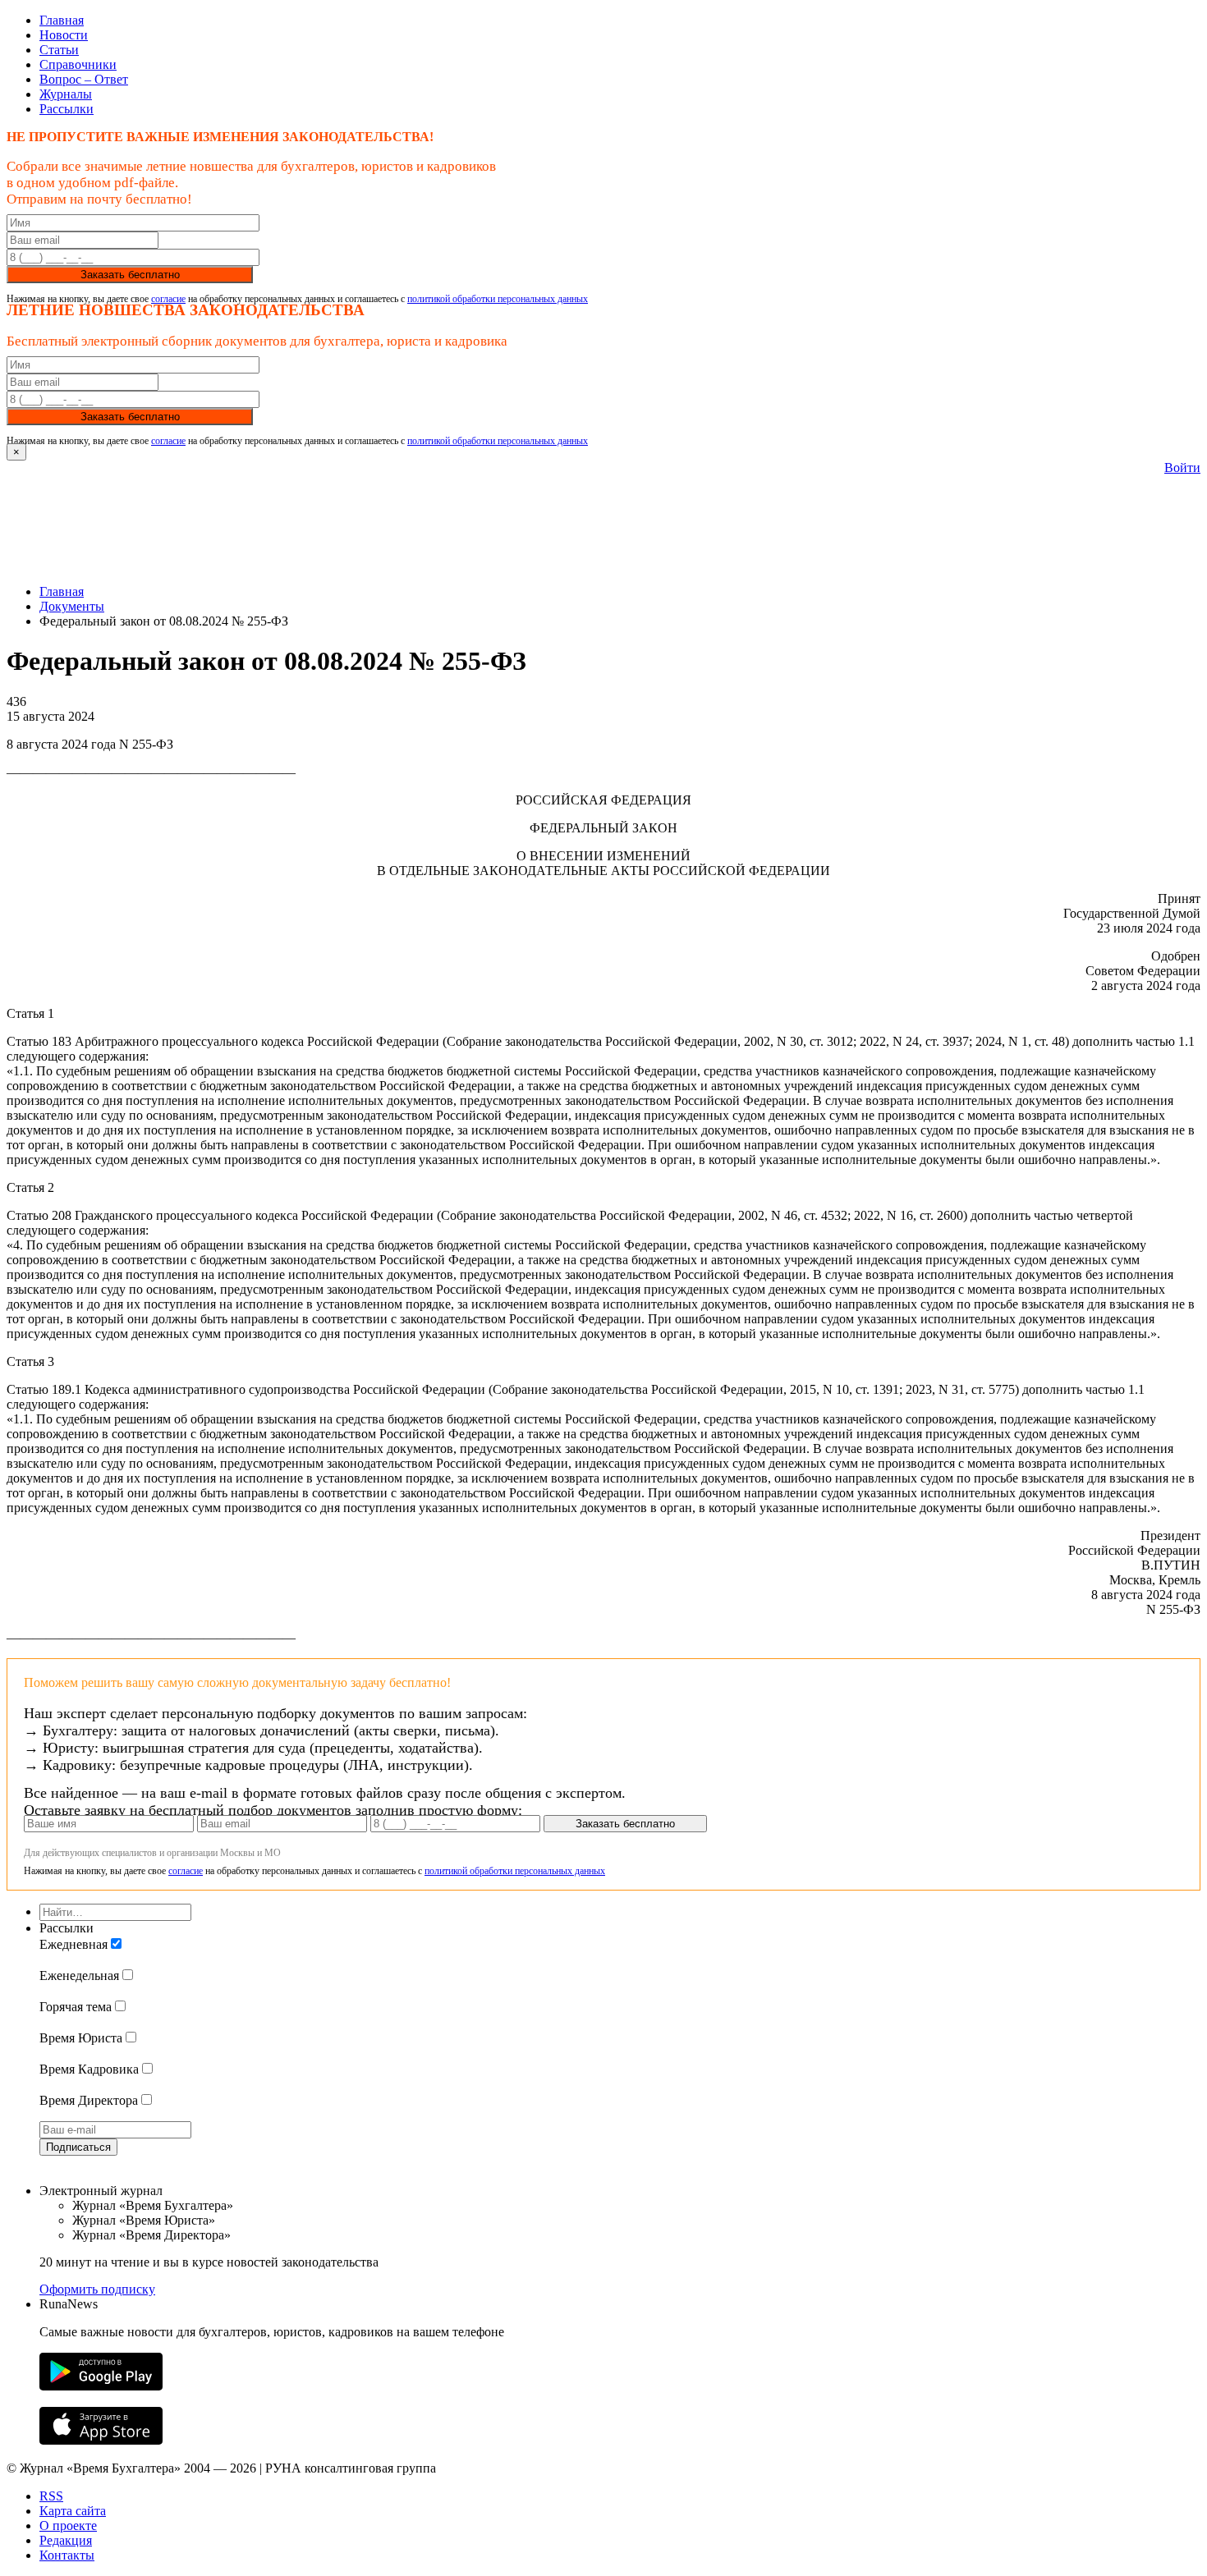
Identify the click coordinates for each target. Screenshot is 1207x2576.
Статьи (59, 50)
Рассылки (67, 109)
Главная (62, 20)
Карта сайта (73, 2511)
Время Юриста (81, 2038)
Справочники (78, 64)
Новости (64, 35)
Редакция (66, 2540)
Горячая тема (76, 2007)
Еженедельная (79, 1976)
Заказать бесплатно (130, 275)
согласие (168, 299)
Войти (1182, 468)
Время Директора (89, 2100)
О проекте (68, 2526)
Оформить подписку (97, 2289)
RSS (51, 2496)
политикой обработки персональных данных (498, 299)
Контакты (67, 2555)
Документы (72, 606)
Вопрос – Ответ (84, 79)
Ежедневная (73, 1944)
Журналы (66, 94)
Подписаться (78, 2147)
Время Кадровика (89, 2069)
